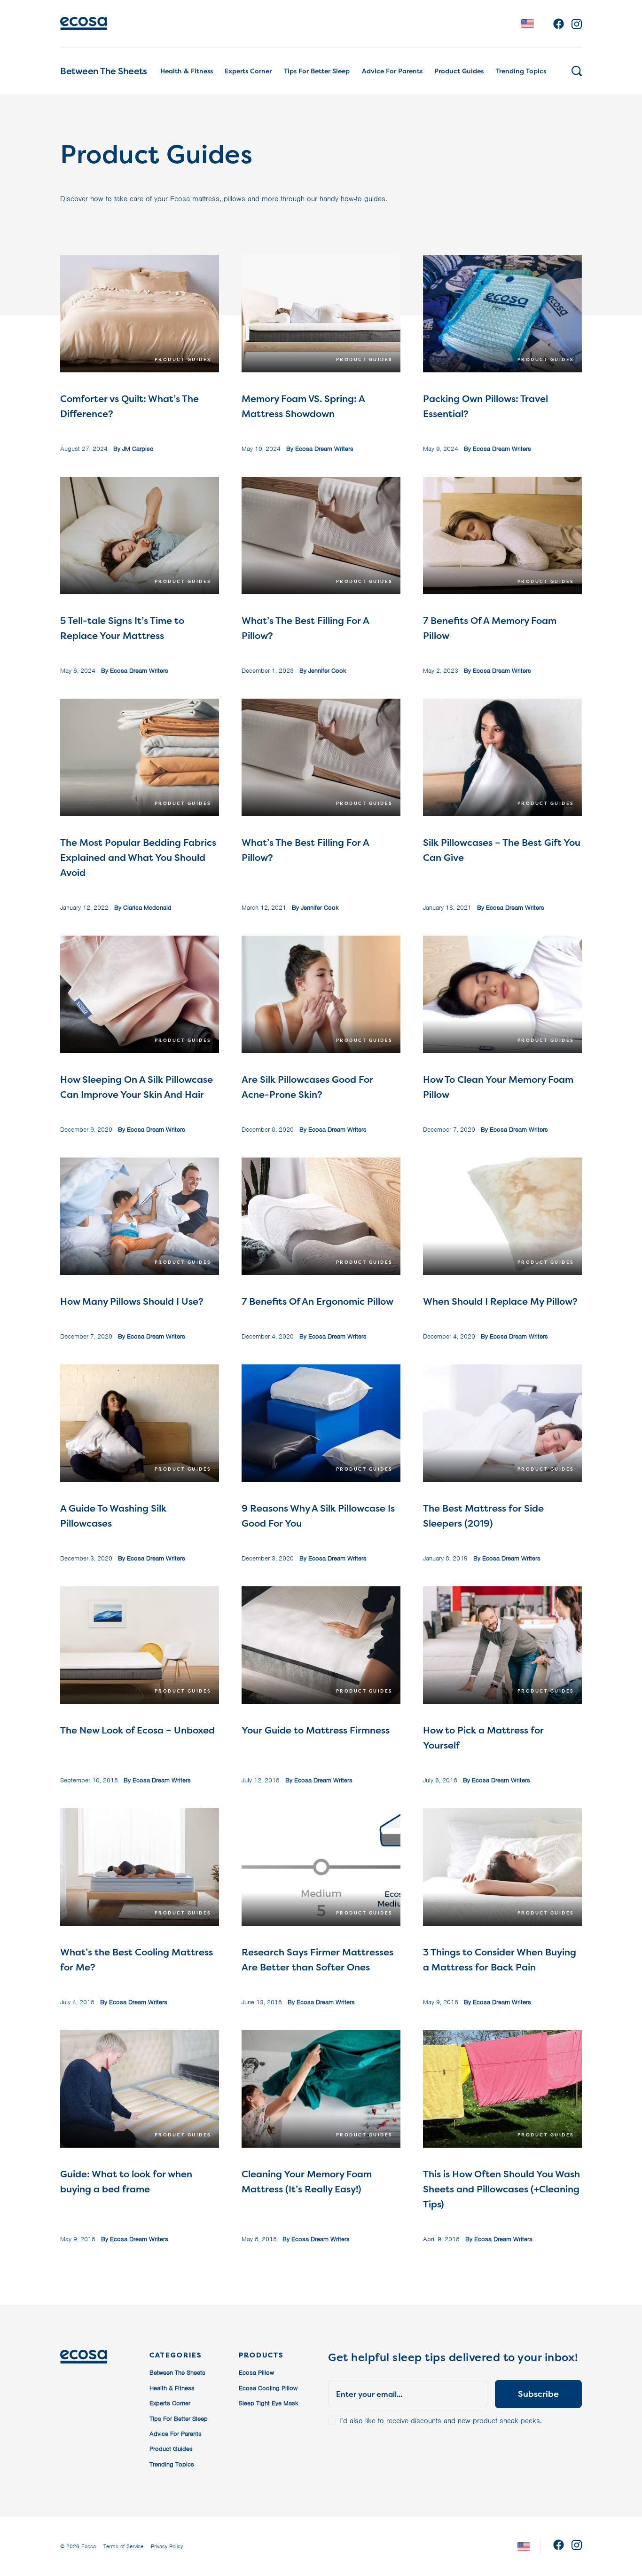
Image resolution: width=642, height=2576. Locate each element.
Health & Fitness (187, 71)
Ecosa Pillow (256, 2373)
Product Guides (459, 71)
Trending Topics (521, 71)
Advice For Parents (392, 71)
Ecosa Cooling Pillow (268, 2388)
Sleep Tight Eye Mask (269, 2403)
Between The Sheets (103, 71)
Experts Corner (248, 71)
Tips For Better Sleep (317, 71)
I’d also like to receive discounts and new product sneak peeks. (441, 2421)
